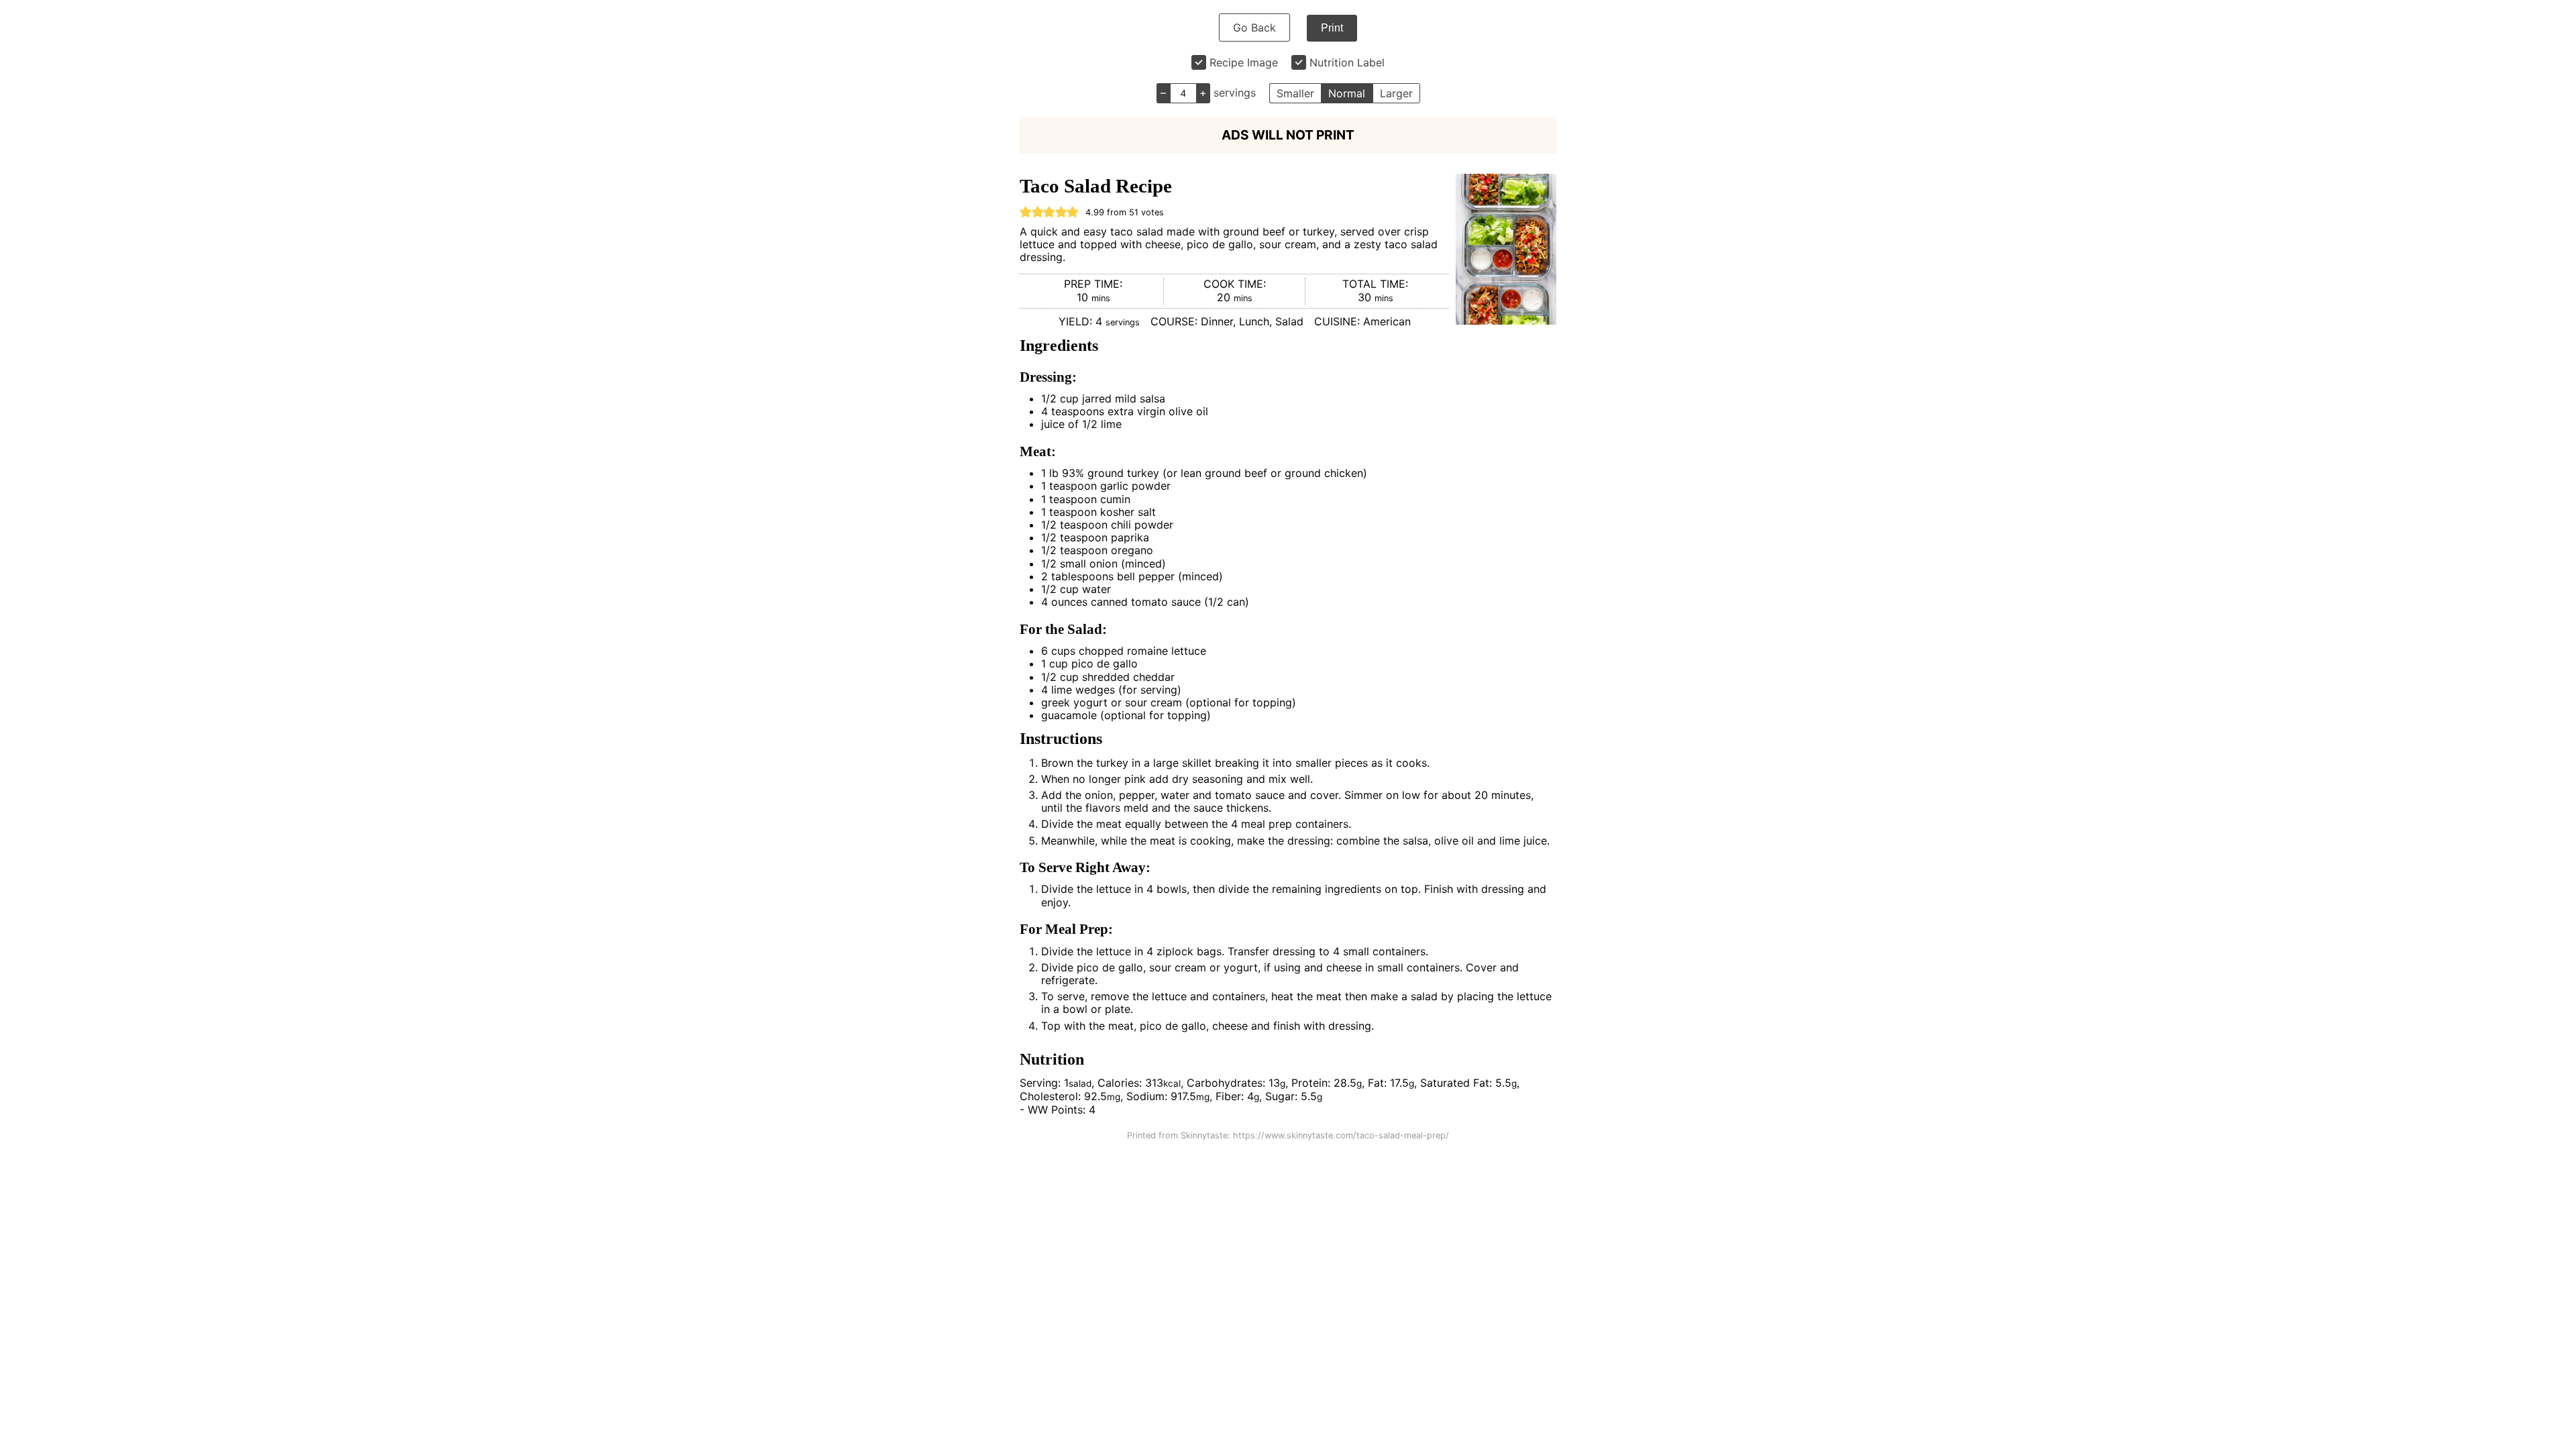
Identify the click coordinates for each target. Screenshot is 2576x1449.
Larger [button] (1396, 93)
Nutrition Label (1347, 62)
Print (1332, 28)
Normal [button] (1347, 93)
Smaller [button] (1295, 93)
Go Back (1254, 28)
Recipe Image (1244, 62)
